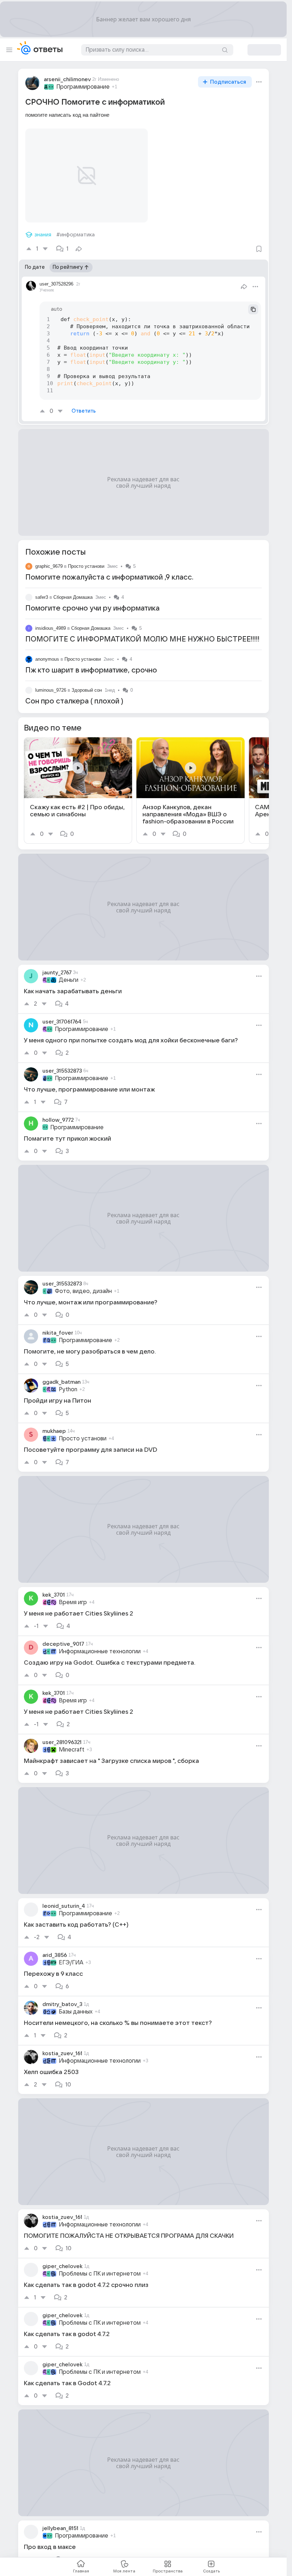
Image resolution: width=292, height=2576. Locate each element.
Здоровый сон (87, 682)
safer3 (42, 589)
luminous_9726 (51, 682)
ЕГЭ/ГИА (71, 1954)
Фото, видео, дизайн (83, 1283)
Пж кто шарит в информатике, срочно (91, 662)
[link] (78, 782)
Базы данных (76, 2003)
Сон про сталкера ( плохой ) (74, 693)
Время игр (73, 1594)
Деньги (69, 972)
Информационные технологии (100, 1643)
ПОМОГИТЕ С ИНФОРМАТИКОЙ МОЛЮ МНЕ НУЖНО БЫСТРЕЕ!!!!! (142, 631)
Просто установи (86, 558)
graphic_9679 (49, 558)
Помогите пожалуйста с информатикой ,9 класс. (109, 569)
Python (68, 1381)
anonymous (47, 651)
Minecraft (72, 1741)
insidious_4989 (51, 620)
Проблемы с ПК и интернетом (100, 2265)
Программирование (83, 87)
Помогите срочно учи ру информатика (92, 600)
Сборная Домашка (73, 589)
